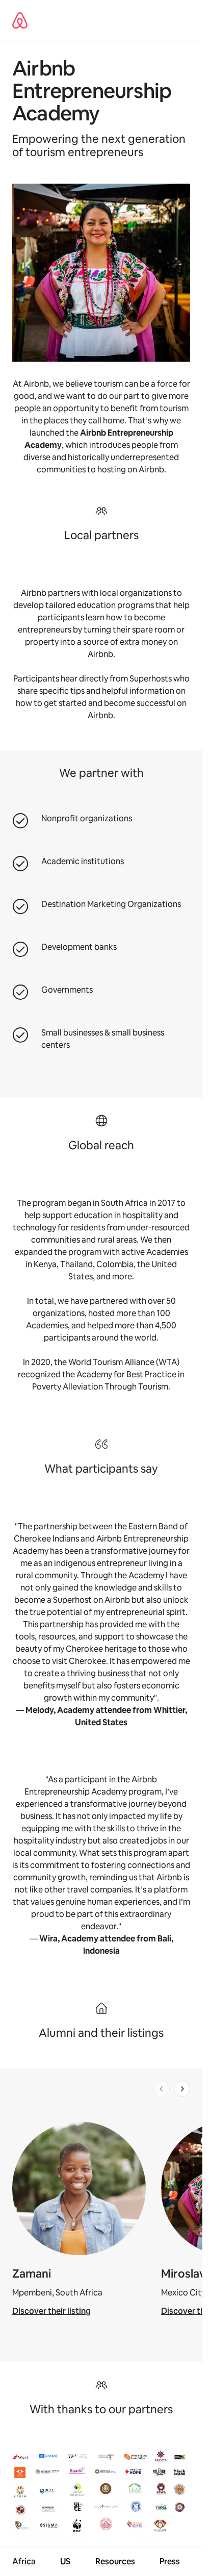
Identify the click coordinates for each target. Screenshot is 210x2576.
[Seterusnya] (182, 2089)
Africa (24, 2561)
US (65, 2561)
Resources (115, 2561)
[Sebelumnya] (162, 2089)
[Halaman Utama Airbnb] (20, 20)
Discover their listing (51, 2311)
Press (170, 2561)
